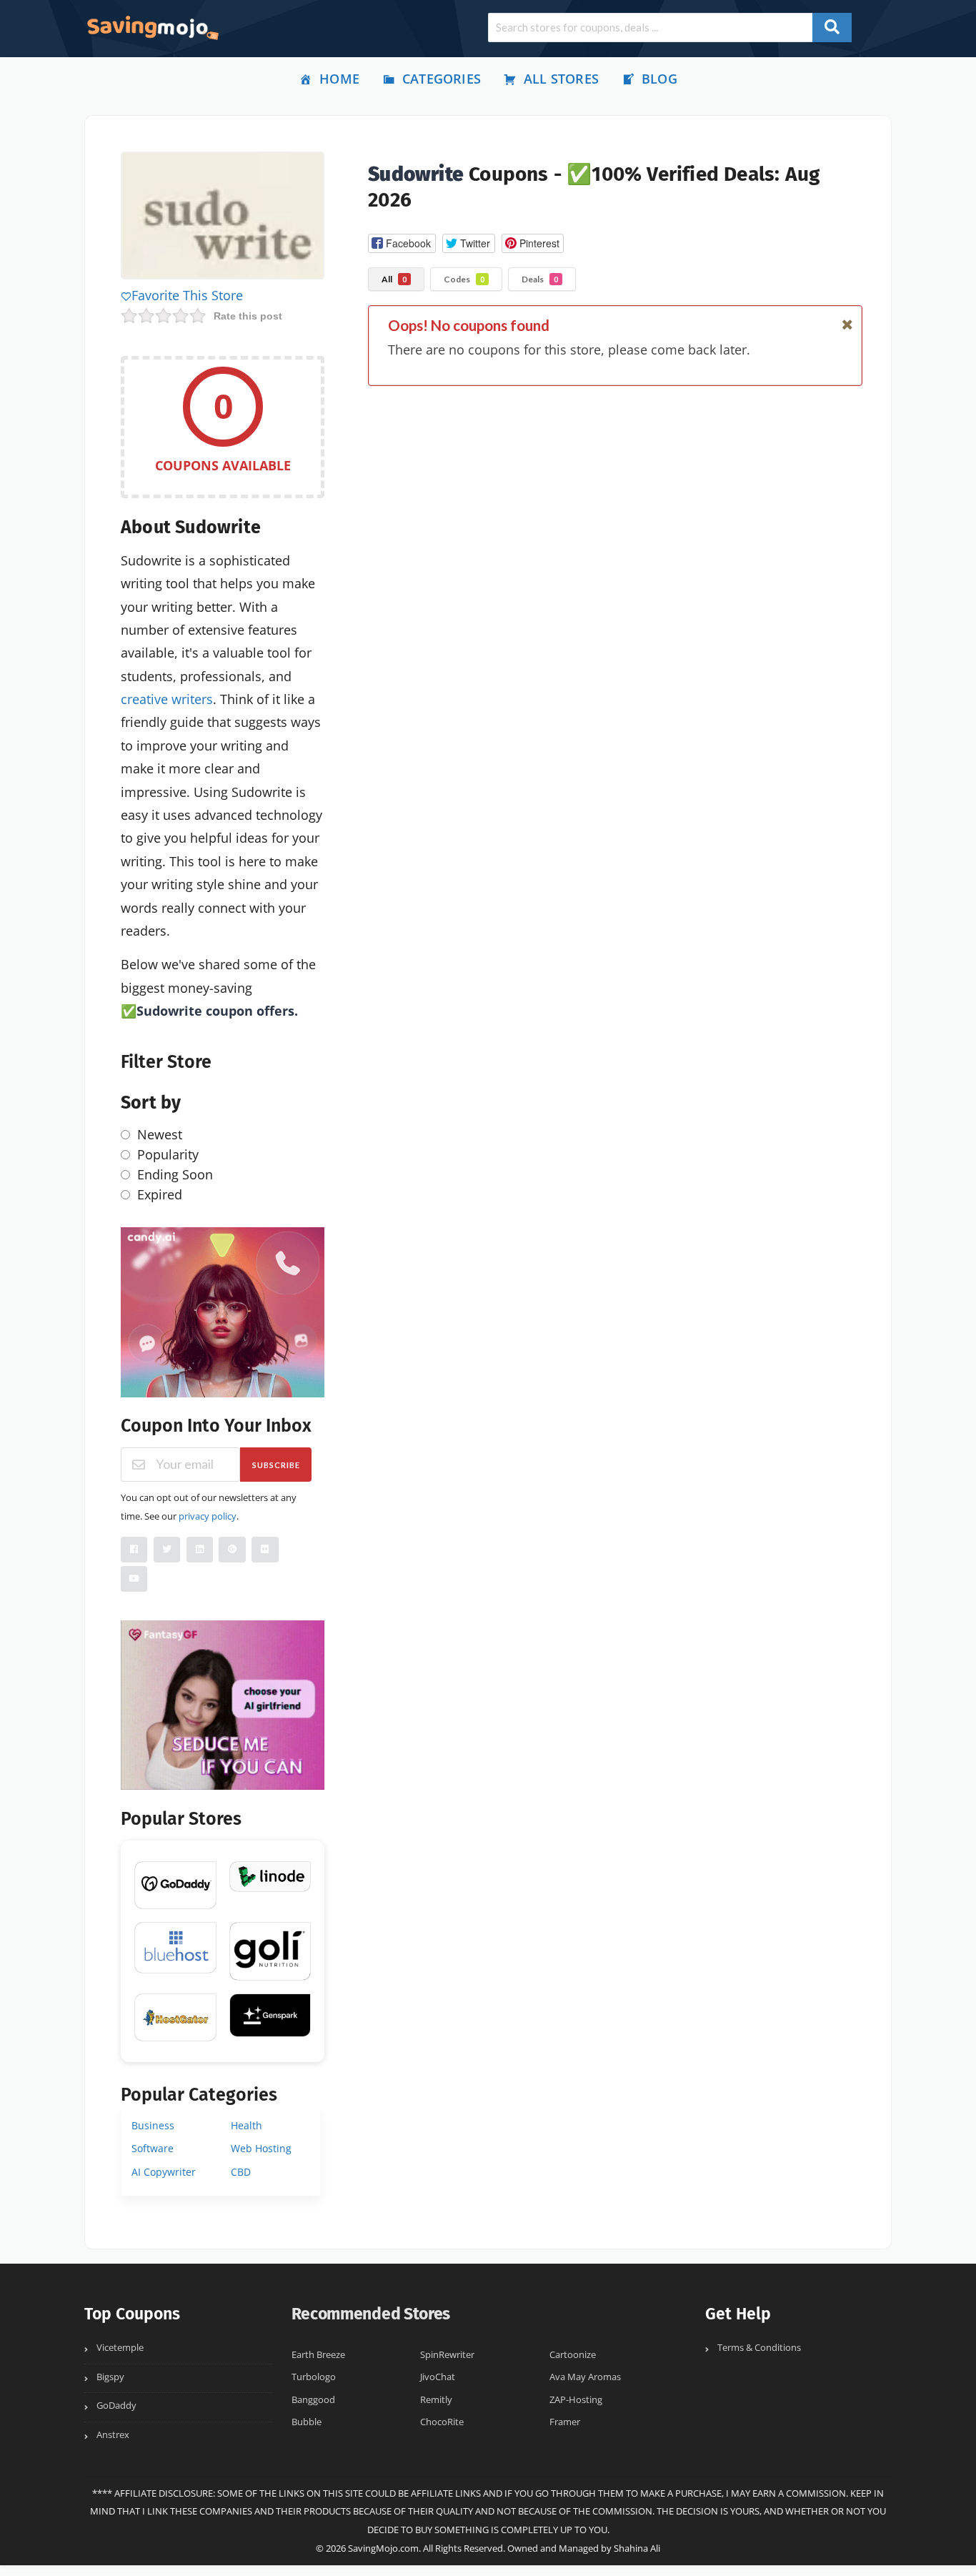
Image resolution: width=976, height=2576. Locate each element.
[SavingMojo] (152, 27)
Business (153, 2125)
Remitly (436, 2400)
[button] (402, 243)
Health (247, 2125)
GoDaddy (116, 2406)
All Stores (561, 79)
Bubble (307, 2422)
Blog (659, 79)
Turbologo (314, 2377)
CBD (241, 2172)
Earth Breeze (318, 2355)
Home (339, 79)
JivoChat (438, 2377)
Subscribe (276, 1465)
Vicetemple (120, 2348)
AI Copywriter (164, 2172)
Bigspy (110, 2377)
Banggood (313, 2400)
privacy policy (208, 1516)
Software (153, 2148)
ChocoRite (442, 2422)
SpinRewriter (447, 2355)
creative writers (167, 699)
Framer (565, 2422)
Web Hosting (261, 2148)
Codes (464, 279)
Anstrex (113, 2435)
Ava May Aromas (585, 2377)
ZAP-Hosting (576, 2400)
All (394, 279)
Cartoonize (573, 2355)
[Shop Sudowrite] (223, 218)
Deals (540, 279)
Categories (442, 79)
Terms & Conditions (759, 2348)
